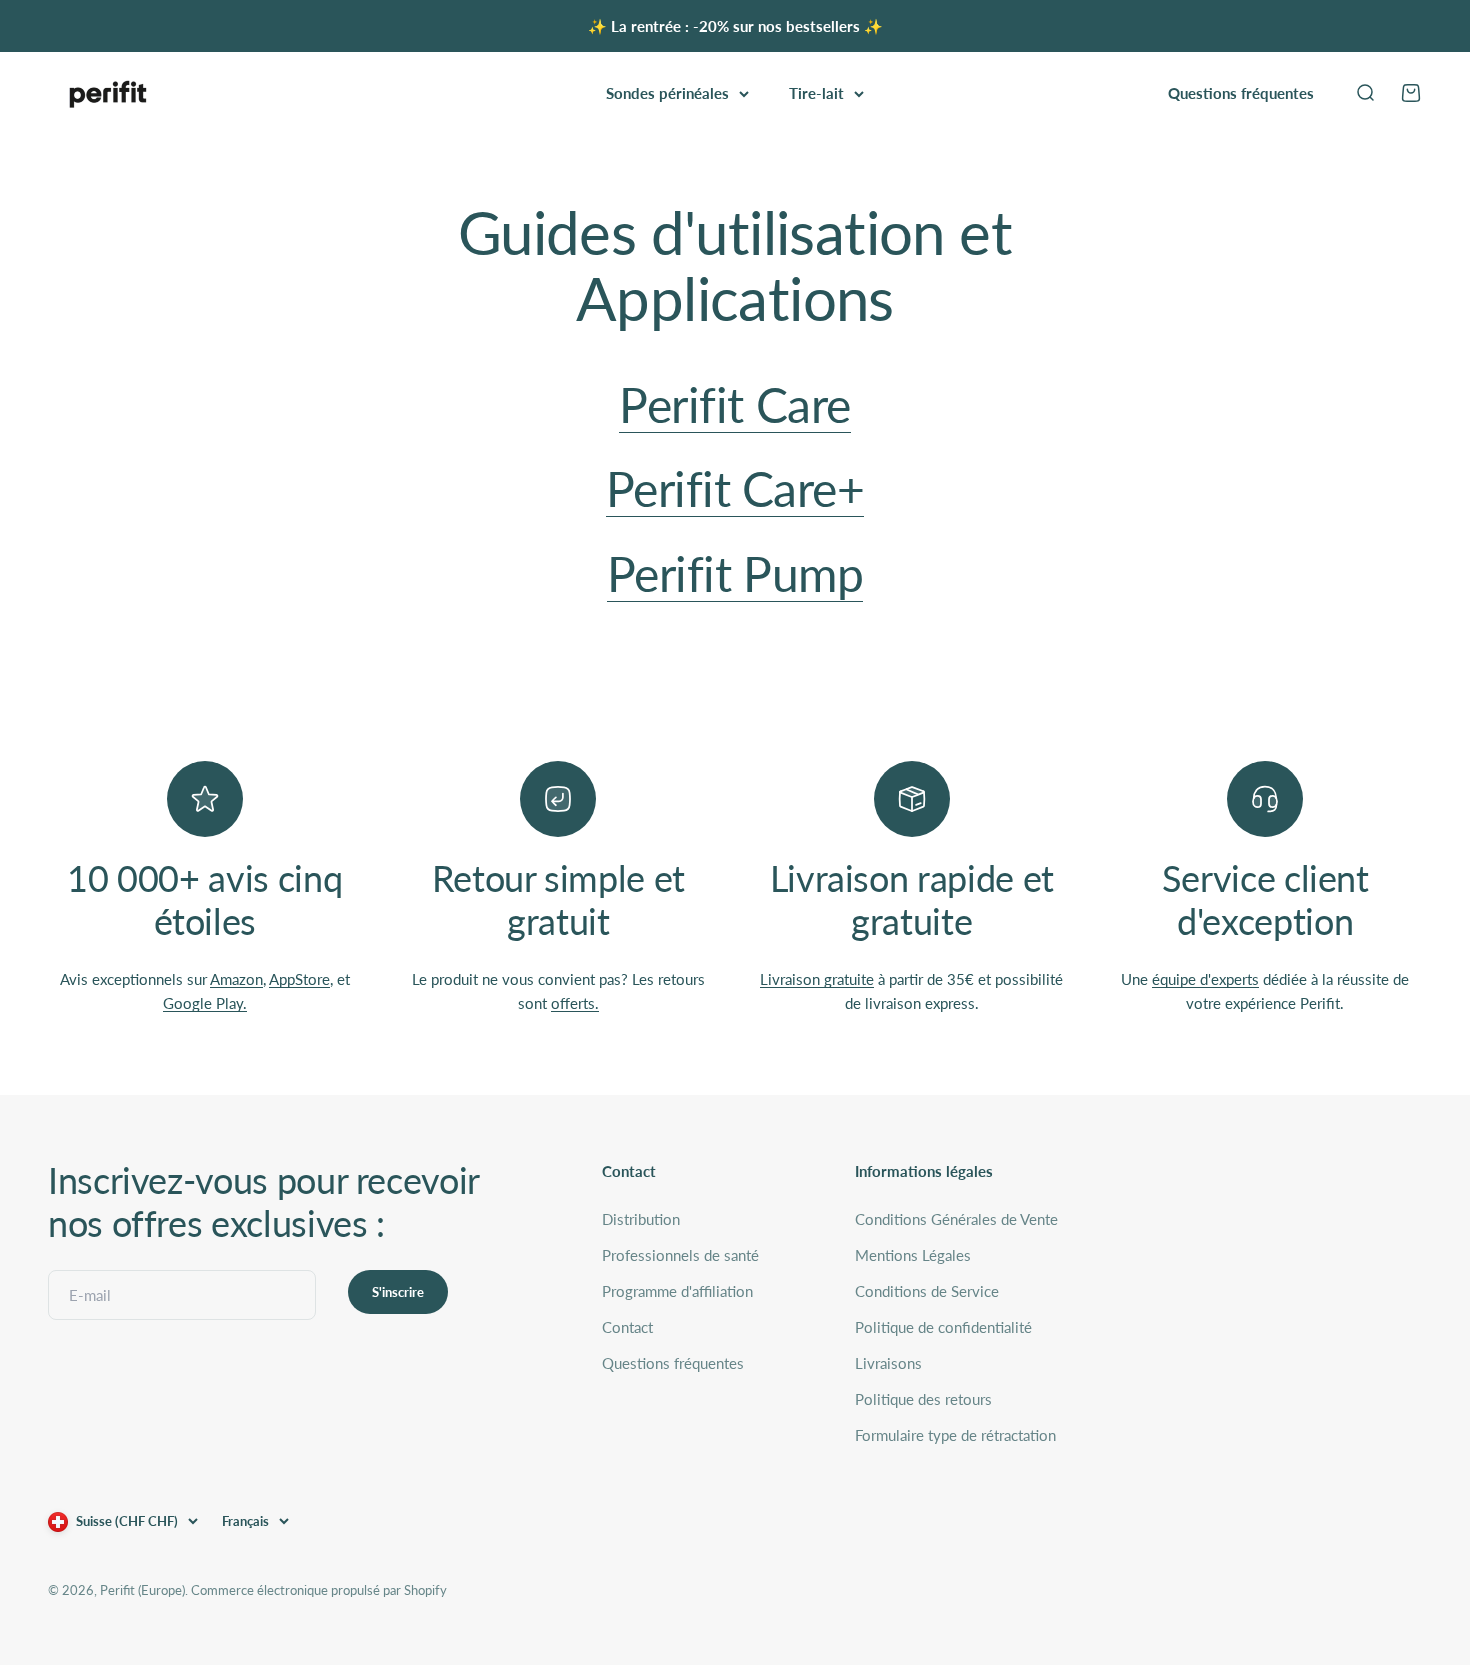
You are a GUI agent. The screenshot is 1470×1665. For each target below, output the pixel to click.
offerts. (575, 1003)
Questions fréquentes (1241, 93)
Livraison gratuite (817, 979)
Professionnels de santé (680, 1255)
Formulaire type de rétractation (955, 1435)
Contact (627, 1327)
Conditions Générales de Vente (956, 1219)
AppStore (299, 979)
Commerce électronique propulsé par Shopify (319, 1590)
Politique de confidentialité (943, 1327)
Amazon (236, 979)
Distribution (641, 1219)
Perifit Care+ (735, 488)
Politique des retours (923, 1399)
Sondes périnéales (667, 93)
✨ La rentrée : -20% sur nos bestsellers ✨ (735, 26)
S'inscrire (398, 1292)
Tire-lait (816, 93)
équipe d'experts (1205, 979)
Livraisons (888, 1363)
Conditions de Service (927, 1291)
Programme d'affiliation (677, 1291)
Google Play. (205, 1003)
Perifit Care (734, 404)
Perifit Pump (735, 573)
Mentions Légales (913, 1255)
